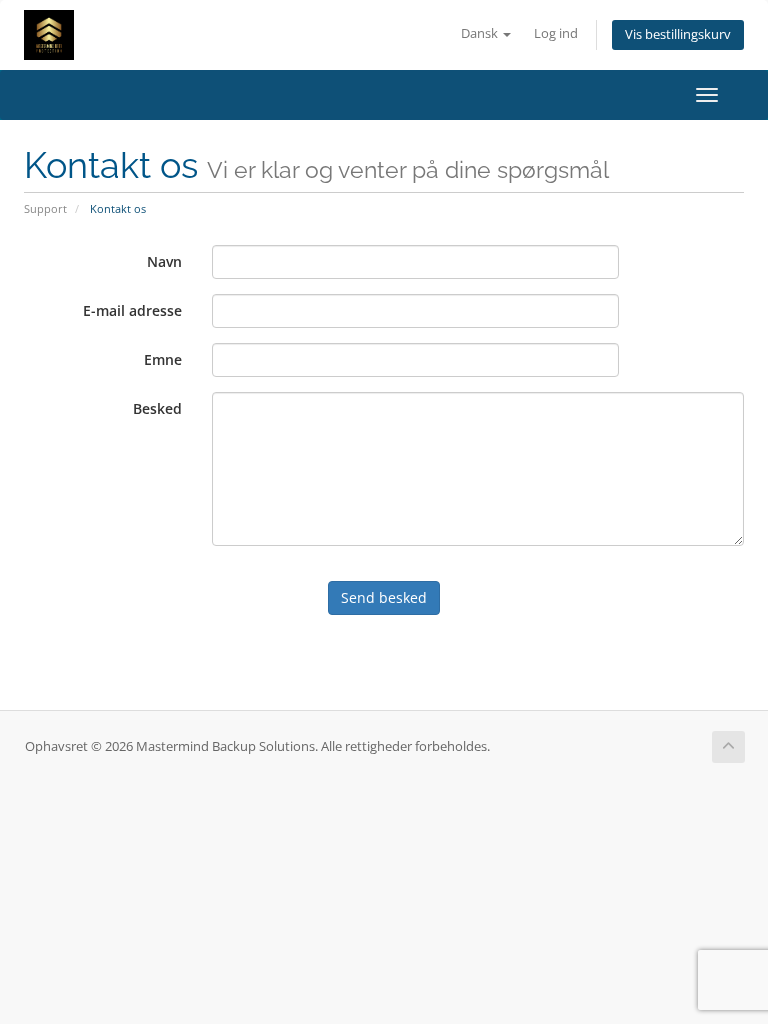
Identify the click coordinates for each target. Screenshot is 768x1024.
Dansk (481, 33)
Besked (157, 408)
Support (45, 208)
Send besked (384, 597)
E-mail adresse (132, 310)
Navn (164, 261)
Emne (163, 359)
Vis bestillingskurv (678, 34)
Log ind (556, 33)
